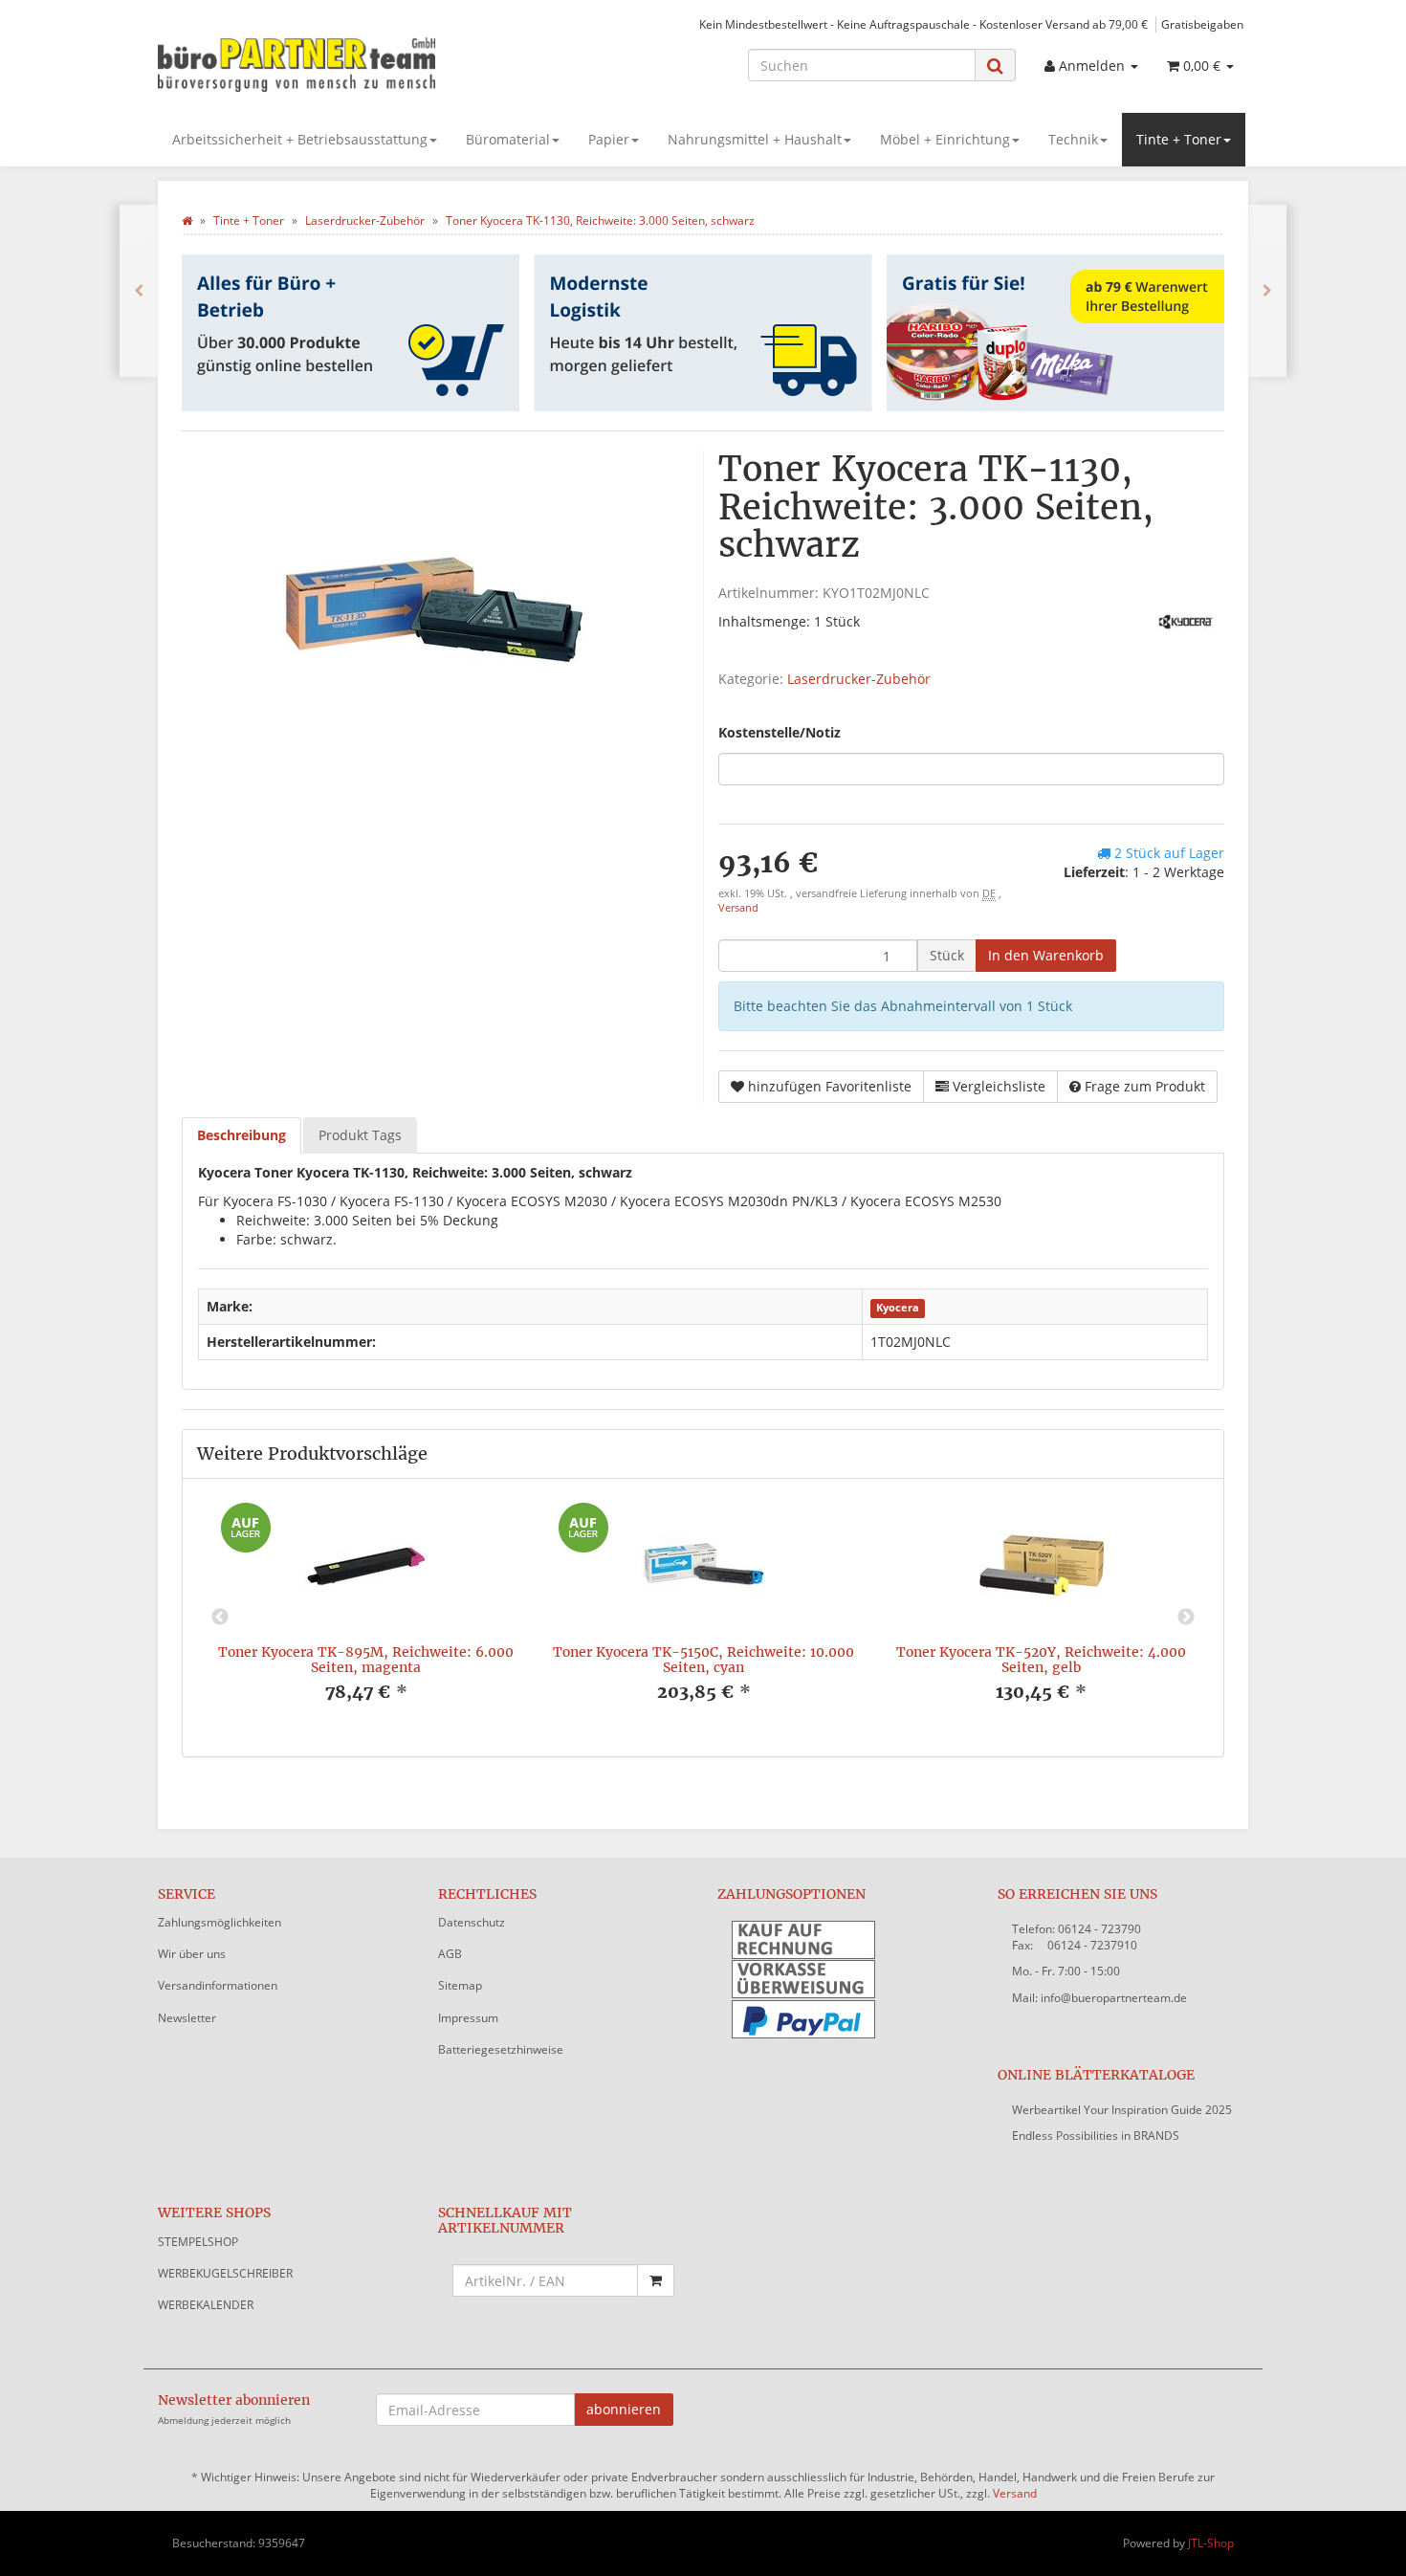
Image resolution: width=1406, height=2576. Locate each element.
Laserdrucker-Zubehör (859, 679)
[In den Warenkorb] (656, 2280)
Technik (1073, 139)
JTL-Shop (1211, 2543)
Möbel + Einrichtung (945, 139)
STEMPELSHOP (198, 2242)
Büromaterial (508, 139)
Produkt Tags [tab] (360, 1135)
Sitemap (460, 1985)
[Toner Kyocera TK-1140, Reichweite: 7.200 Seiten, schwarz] (1267, 291)
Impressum (468, 2018)
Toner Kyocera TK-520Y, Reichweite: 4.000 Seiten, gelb (1041, 1659)
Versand (738, 908)
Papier (609, 139)
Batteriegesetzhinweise (501, 2049)
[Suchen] (995, 66)
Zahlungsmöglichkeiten (220, 1922)
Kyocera (898, 1308)
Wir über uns (192, 1954)
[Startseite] (187, 220)
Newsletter (187, 2018)
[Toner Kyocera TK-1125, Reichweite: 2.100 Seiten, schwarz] (139, 291)
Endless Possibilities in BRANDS (1096, 2136)
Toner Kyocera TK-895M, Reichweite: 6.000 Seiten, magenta (366, 1659)
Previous (220, 1618)
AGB (450, 1954)
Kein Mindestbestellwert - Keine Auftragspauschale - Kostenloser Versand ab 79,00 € (923, 24)
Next (1186, 1618)
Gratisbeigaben (1202, 24)
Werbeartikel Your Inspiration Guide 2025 (1122, 2110)
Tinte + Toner (1179, 139)
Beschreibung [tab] (242, 1135)
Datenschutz (472, 1922)
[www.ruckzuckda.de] (330, 63)
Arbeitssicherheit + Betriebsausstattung (300, 139)
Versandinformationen (218, 1985)
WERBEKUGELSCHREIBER (225, 2273)
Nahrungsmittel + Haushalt (755, 139)
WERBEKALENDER (206, 2305)
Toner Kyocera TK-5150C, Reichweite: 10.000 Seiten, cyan (703, 1659)
